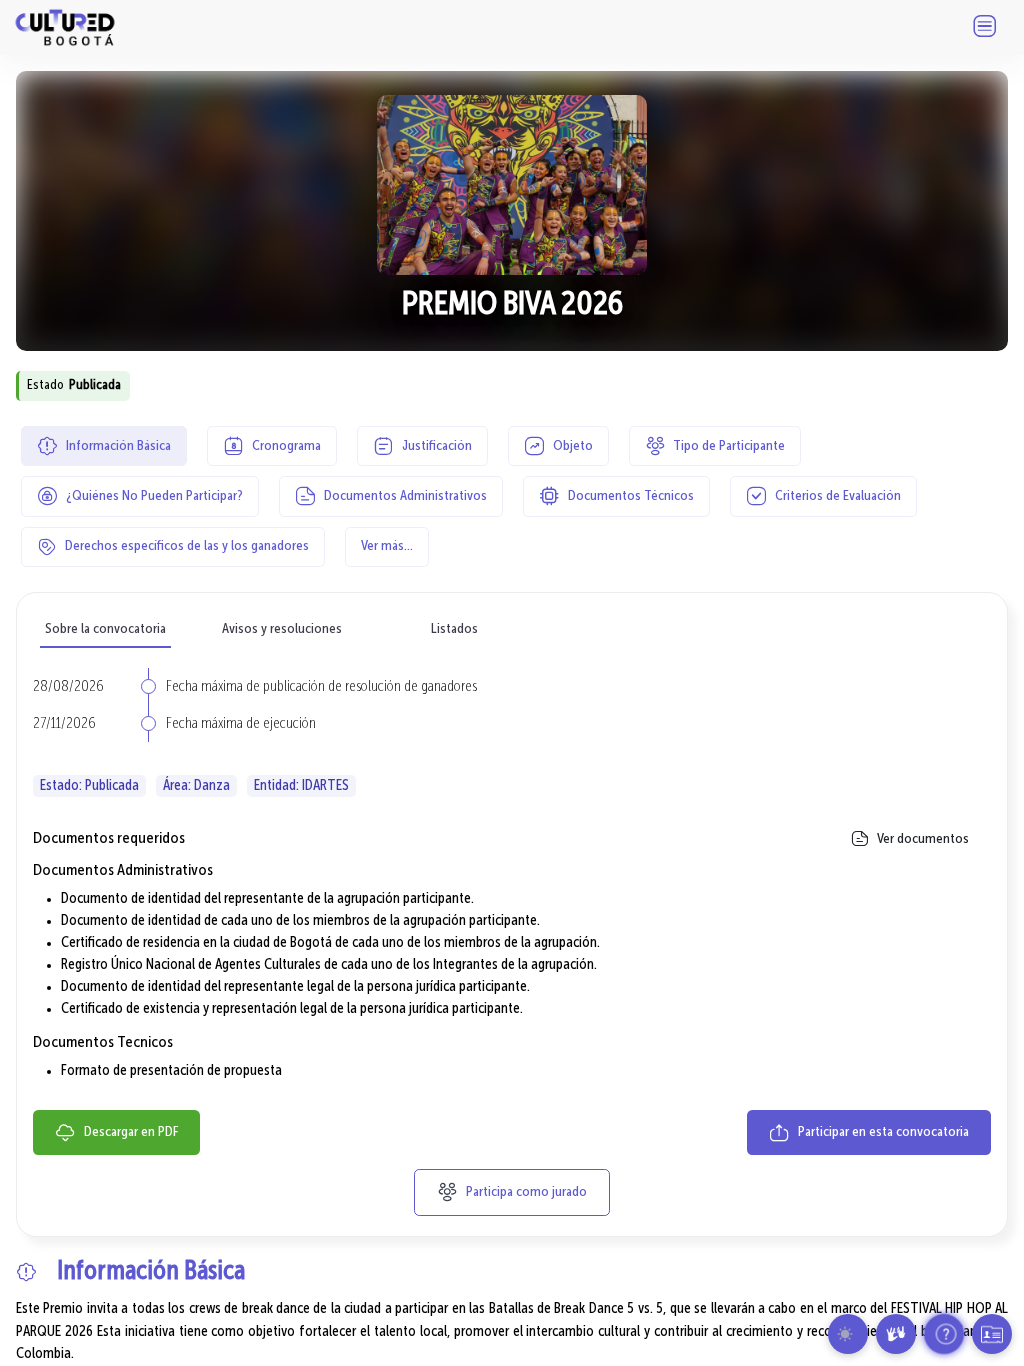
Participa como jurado (525, 1192)
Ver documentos (921, 839)
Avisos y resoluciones (282, 629)
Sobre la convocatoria (105, 629)
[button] (848, 1334)
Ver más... (387, 546)
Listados (454, 629)
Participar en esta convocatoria (882, 1132)
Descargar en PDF (129, 1132)
